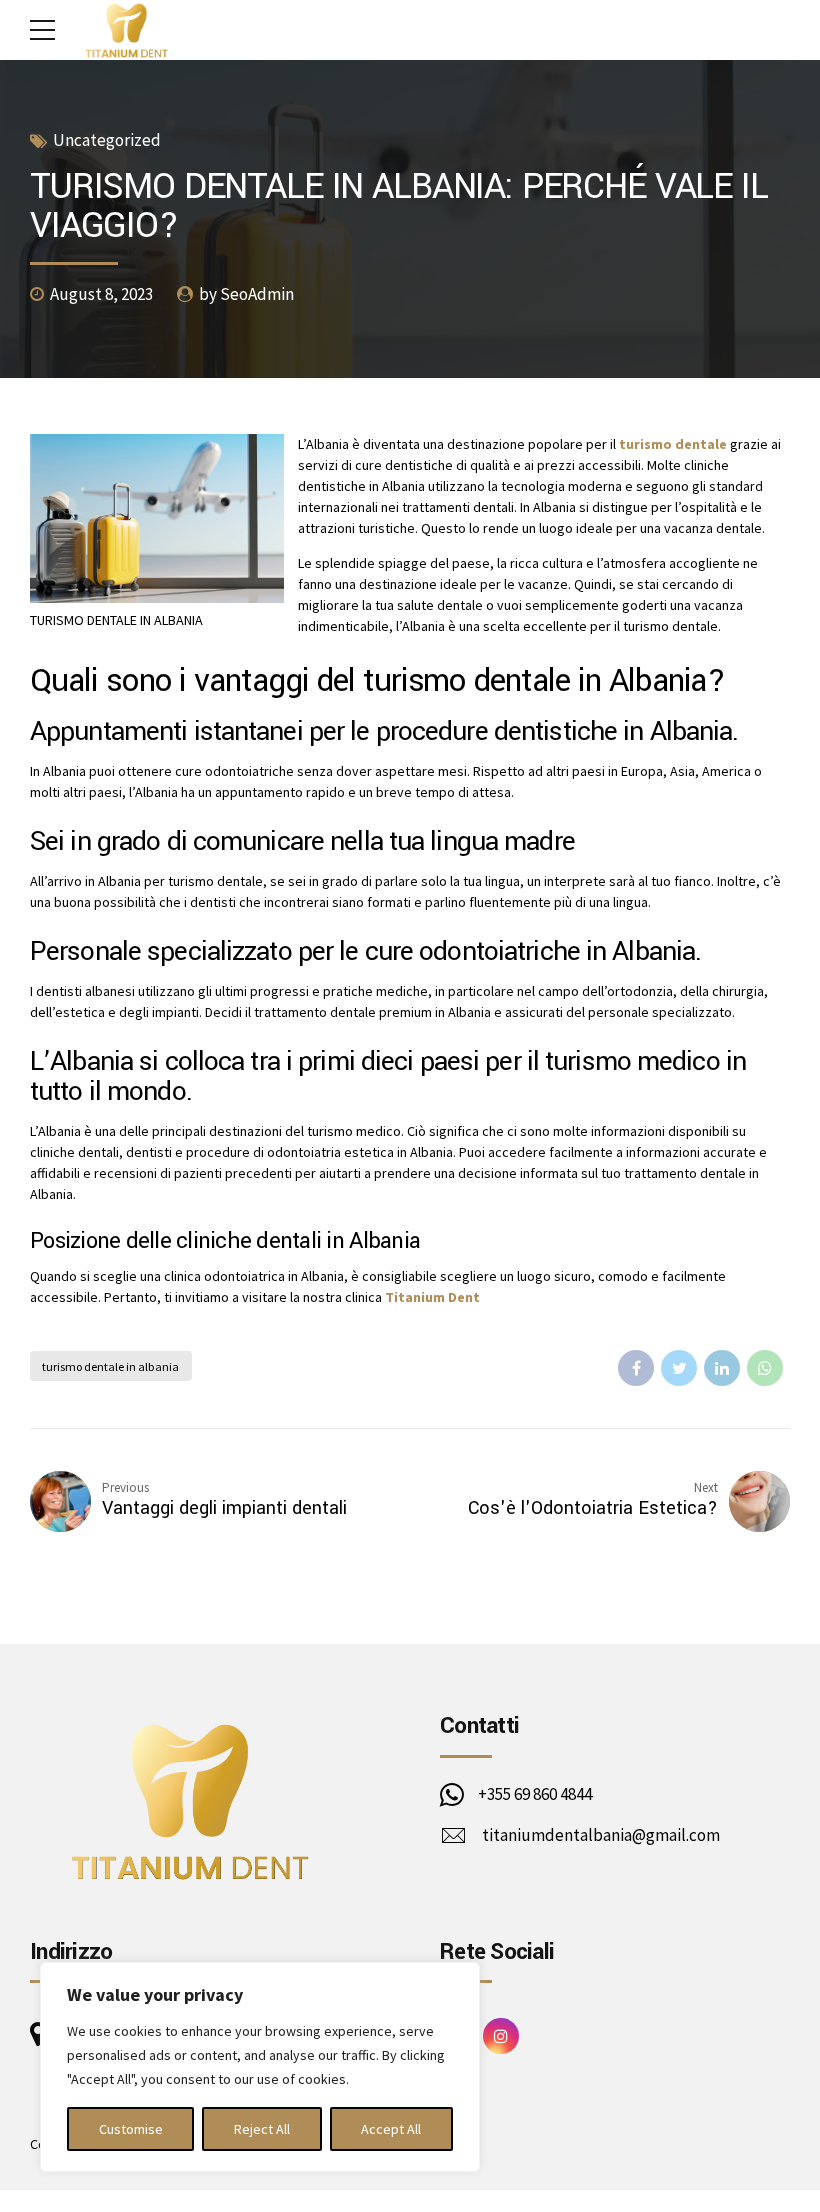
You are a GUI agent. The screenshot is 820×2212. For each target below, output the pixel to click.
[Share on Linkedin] (722, 1368)
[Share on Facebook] (636, 1368)
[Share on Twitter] (679, 1368)
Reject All (262, 2129)
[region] (260, 2067)
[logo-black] (190, 1800)
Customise (131, 2129)
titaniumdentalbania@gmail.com (601, 1835)
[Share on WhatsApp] (765, 1368)
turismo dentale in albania (110, 1366)
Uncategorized (107, 140)
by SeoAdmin (246, 294)
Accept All (391, 2129)
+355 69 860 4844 (535, 1794)
